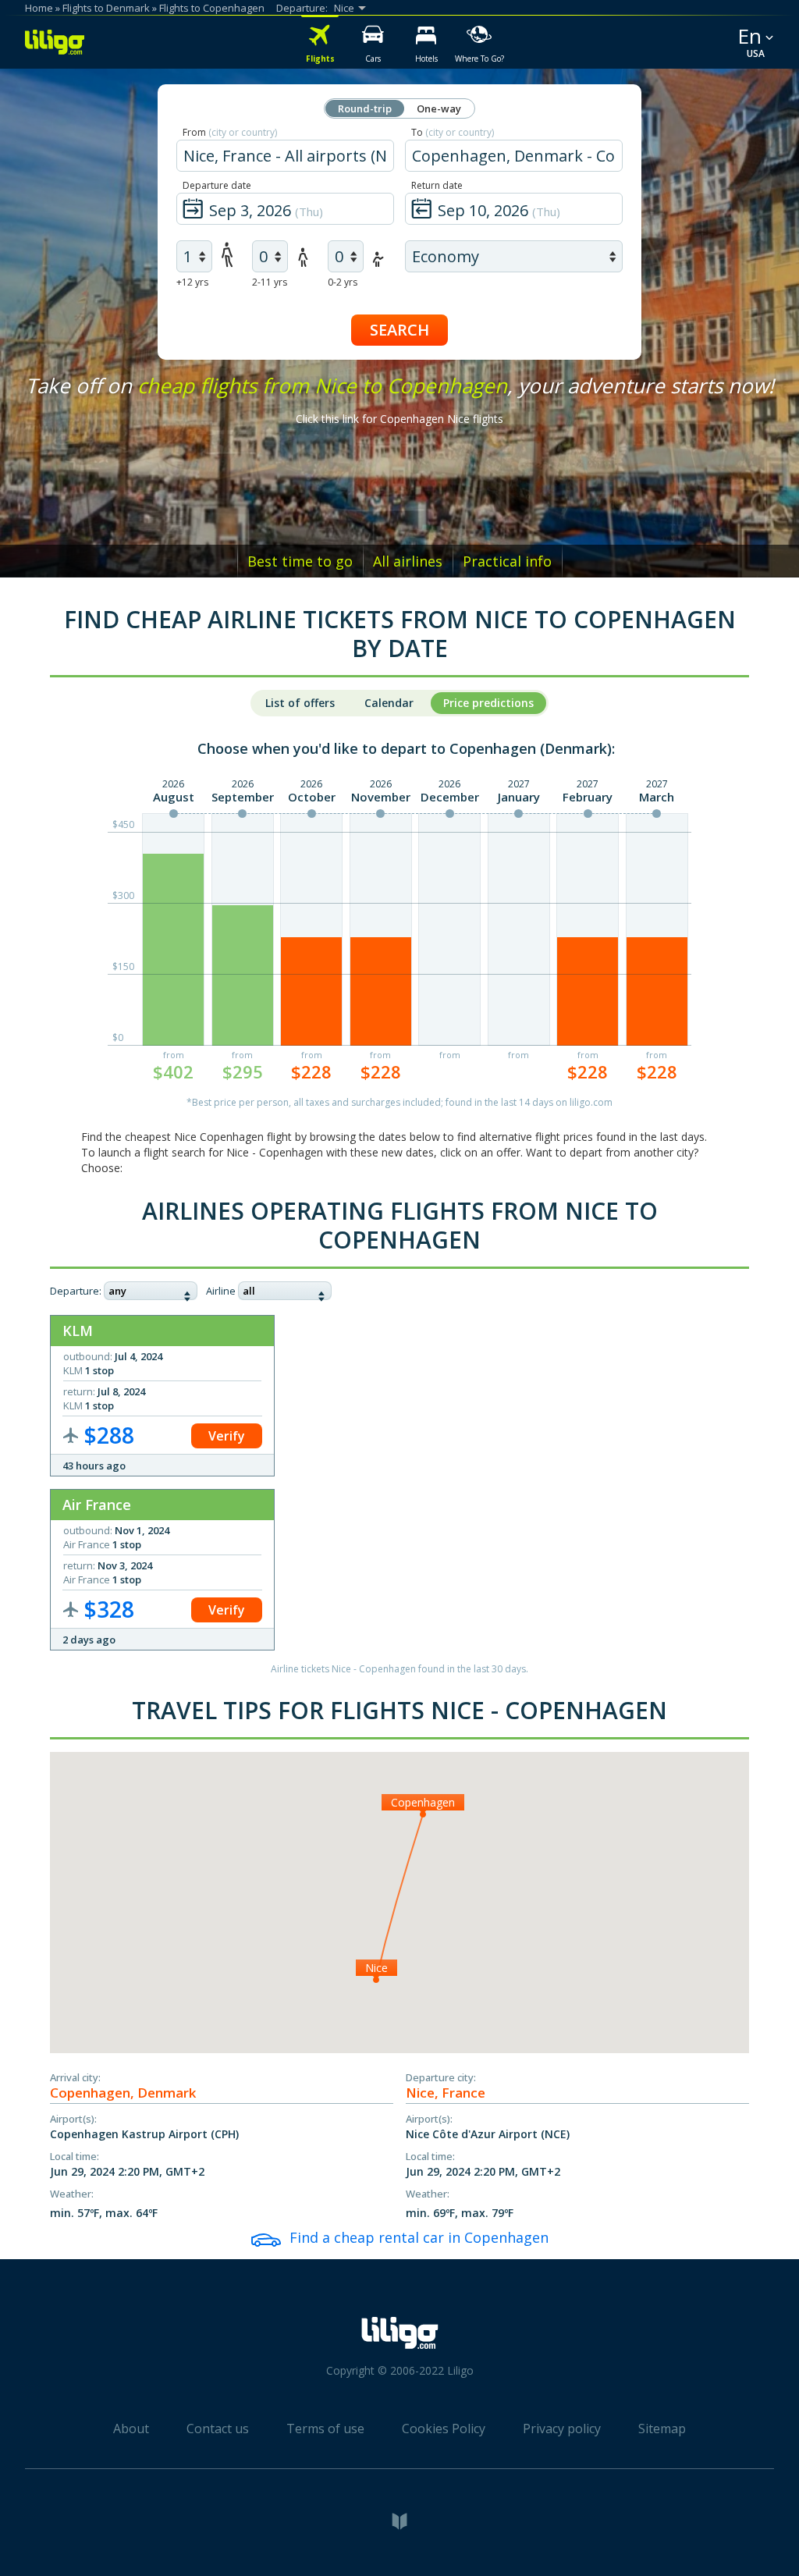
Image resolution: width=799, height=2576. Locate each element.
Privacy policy (562, 2429)
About (131, 2429)
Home (39, 8)
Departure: (76, 1291)
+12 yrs (192, 282)
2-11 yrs (270, 282)
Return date (437, 185)
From (230, 132)
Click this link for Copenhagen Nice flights (399, 419)
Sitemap (662, 2429)
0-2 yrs (343, 282)
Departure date (217, 185)
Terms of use (325, 2429)
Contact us (218, 2429)
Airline (221, 1291)
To (453, 132)
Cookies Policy (444, 2429)
